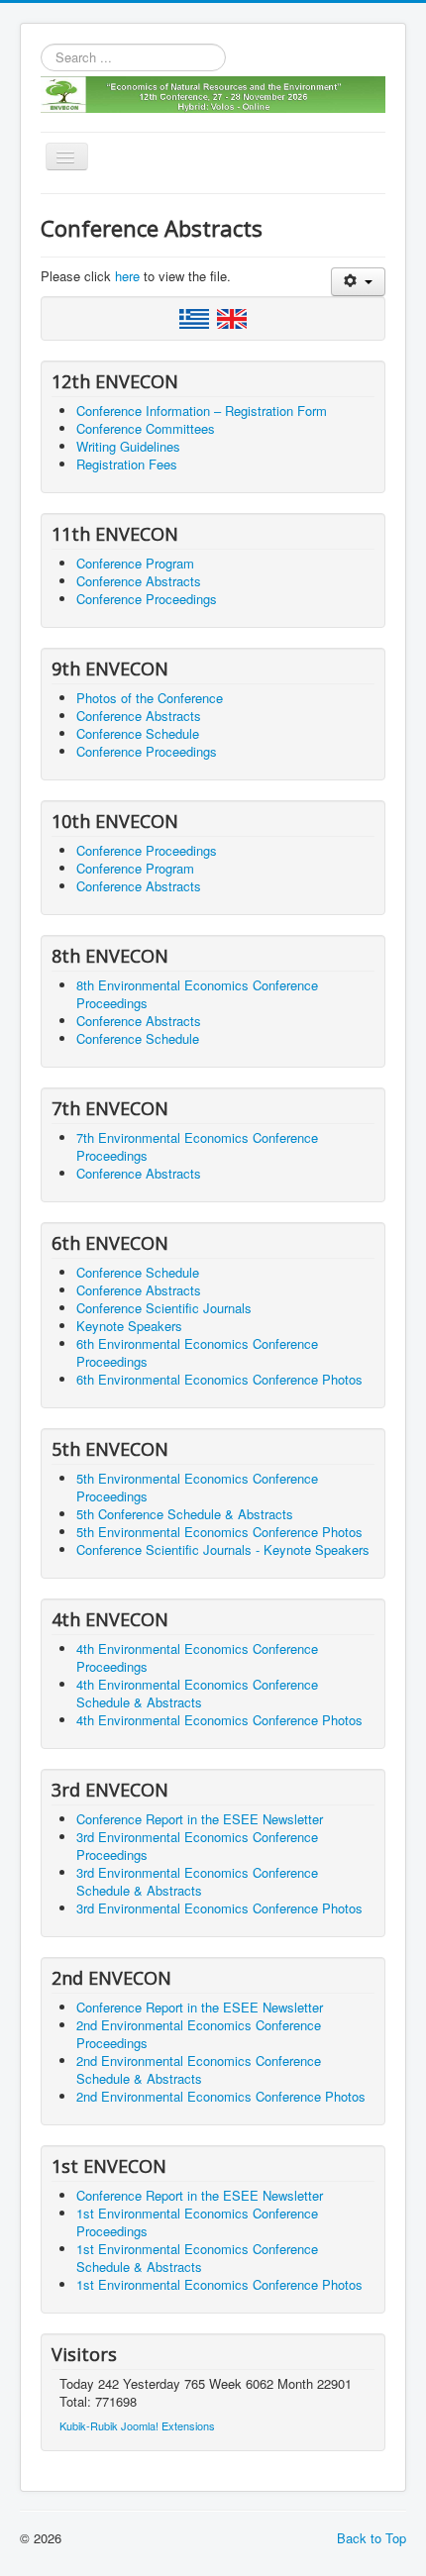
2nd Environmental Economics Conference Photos (221, 2096)
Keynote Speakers (129, 1326)
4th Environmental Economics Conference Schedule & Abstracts (197, 1693)
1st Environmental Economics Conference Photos (219, 2284)
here (127, 276)
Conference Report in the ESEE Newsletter (200, 1819)
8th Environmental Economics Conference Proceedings (197, 994)
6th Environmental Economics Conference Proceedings (197, 1352)
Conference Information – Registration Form (202, 411)
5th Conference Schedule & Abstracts (185, 1514)
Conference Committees (146, 428)
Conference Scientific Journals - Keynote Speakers (223, 1549)
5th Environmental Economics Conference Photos (219, 1532)
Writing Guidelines (128, 446)
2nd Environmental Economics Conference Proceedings (199, 2034)
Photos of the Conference (150, 698)
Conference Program (135, 563)
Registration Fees (127, 464)
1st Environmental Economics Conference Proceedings (197, 2222)
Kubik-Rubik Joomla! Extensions (137, 2425)
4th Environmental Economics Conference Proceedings (197, 1657)
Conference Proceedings (147, 599)
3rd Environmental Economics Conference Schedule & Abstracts (197, 1881)
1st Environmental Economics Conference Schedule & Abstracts (197, 2258)
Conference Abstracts (139, 581)
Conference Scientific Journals (164, 1308)
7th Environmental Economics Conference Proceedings (197, 1146)
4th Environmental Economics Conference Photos (219, 1720)
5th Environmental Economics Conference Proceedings (197, 1487)
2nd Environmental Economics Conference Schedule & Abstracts (199, 2069)
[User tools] (358, 282)
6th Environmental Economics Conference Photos (219, 1379)
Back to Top (372, 2538)
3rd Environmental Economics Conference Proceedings (197, 1846)
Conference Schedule (138, 733)
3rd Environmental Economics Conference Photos (219, 1908)
